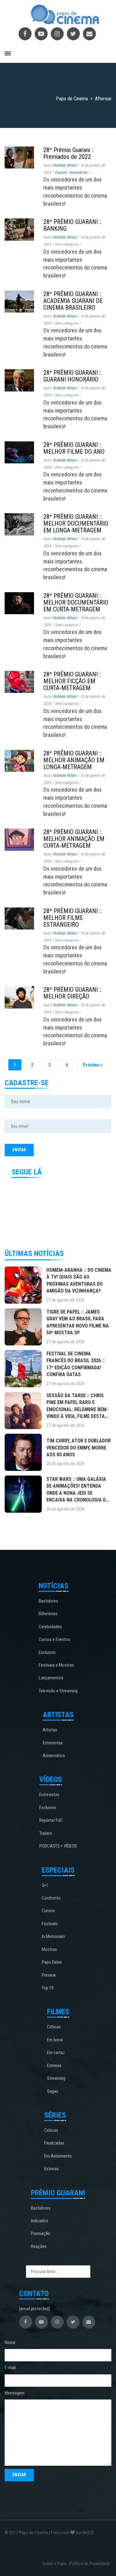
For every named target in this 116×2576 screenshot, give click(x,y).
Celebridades (50, 1627)
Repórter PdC (51, 1820)
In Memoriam (53, 1936)
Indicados (40, 2221)
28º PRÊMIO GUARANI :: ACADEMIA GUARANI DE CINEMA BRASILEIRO (73, 301)
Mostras (49, 1949)
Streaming (56, 2078)
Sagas (53, 2091)
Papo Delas (52, 1962)
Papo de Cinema (33, 2533)
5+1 (45, 1885)
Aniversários (54, 1756)
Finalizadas (54, 2143)
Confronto (51, 1898)
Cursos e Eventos (54, 1639)
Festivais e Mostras (56, 1665)
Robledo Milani (65, 165)
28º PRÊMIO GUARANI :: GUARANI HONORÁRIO (73, 376)
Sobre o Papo (54, 2564)
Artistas (50, 1730)
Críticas (54, 2027)
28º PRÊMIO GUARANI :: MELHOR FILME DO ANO (74, 448)
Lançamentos (51, 1678)
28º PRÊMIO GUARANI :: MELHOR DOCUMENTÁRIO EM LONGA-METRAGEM (76, 523)
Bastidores (48, 1601)
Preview (49, 1975)
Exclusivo (47, 1652)
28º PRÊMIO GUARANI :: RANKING (73, 225)
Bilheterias (48, 1614)
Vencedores (78, 172)
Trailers (46, 1833)
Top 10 (48, 1988)
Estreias (54, 2066)
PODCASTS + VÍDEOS (58, 1846)
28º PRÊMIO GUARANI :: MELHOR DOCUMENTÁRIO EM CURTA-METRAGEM (76, 602)
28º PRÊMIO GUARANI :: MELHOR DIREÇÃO (73, 993)
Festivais (50, 1924)
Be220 (88, 2533)
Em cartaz (56, 2053)
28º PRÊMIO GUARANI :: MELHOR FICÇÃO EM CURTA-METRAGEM (73, 681)
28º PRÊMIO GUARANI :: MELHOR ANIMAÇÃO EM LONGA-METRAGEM (74, 760)
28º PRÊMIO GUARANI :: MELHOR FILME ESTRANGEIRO (73, 918)
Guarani (61, 172)
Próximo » (93, 1065)
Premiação (41, 2233)
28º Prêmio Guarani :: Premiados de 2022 (69, 153)
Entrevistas (53, 1743)
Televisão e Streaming (58, 1691)
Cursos (48, 1911)
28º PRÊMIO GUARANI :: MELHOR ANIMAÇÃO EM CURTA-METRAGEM (74, 839)
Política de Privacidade (90, 2564)
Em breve (55, 2040)
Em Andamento (58, 2156)
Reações (39, 2246)
